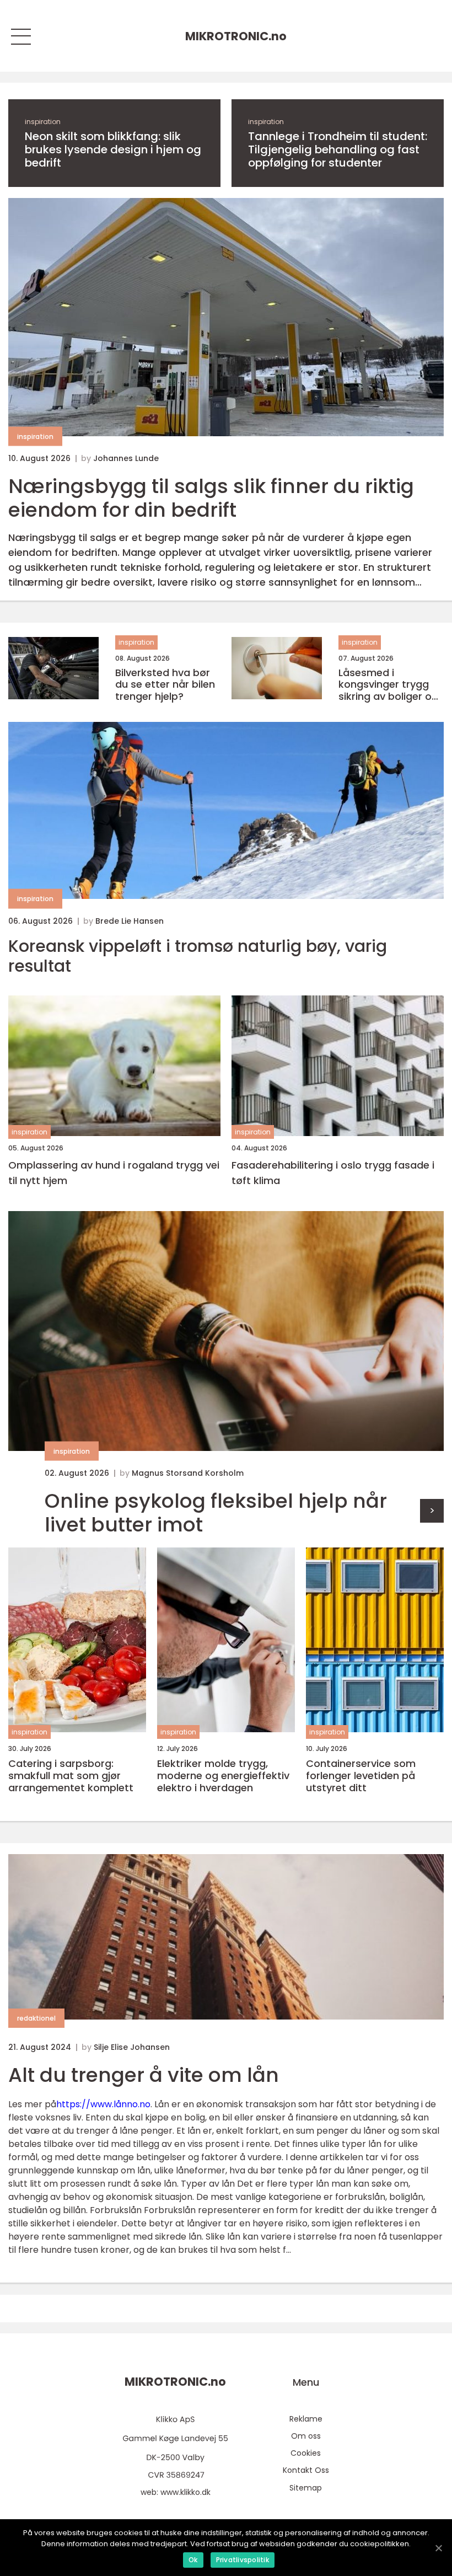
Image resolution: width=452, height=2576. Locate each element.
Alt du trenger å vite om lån (144, 2075)
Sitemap (306, 2488)
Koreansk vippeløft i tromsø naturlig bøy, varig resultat (198, 956)
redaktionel (36, 2018)
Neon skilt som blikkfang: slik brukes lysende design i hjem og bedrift (113, 149)
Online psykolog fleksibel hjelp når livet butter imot (216, 1513)
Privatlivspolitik (243, 2560)
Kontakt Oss (306, 2470)
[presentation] (432, 1511)
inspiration (43, 122)
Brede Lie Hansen (130, 921)
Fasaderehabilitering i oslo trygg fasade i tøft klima (333, 1173)
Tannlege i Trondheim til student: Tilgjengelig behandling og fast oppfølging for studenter (338, 149)
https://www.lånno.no (103, 2104)
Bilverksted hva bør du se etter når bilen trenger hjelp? (165, 685)
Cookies (306, 2453)
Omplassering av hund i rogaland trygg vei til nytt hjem (114, 1173)
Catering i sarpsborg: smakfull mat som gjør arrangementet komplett (71, 1776)
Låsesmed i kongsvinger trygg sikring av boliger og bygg (388, 685)
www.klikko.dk (185, 2492)
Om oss (306, 2436)
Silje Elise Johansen (132, 2047)
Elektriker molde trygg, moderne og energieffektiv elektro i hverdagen (223, 1776)
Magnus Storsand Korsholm (188, 1473)
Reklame (306, 2419)
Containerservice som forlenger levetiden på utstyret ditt (361, 1776)
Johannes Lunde (126, 458)
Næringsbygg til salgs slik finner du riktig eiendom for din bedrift (211, 498)
